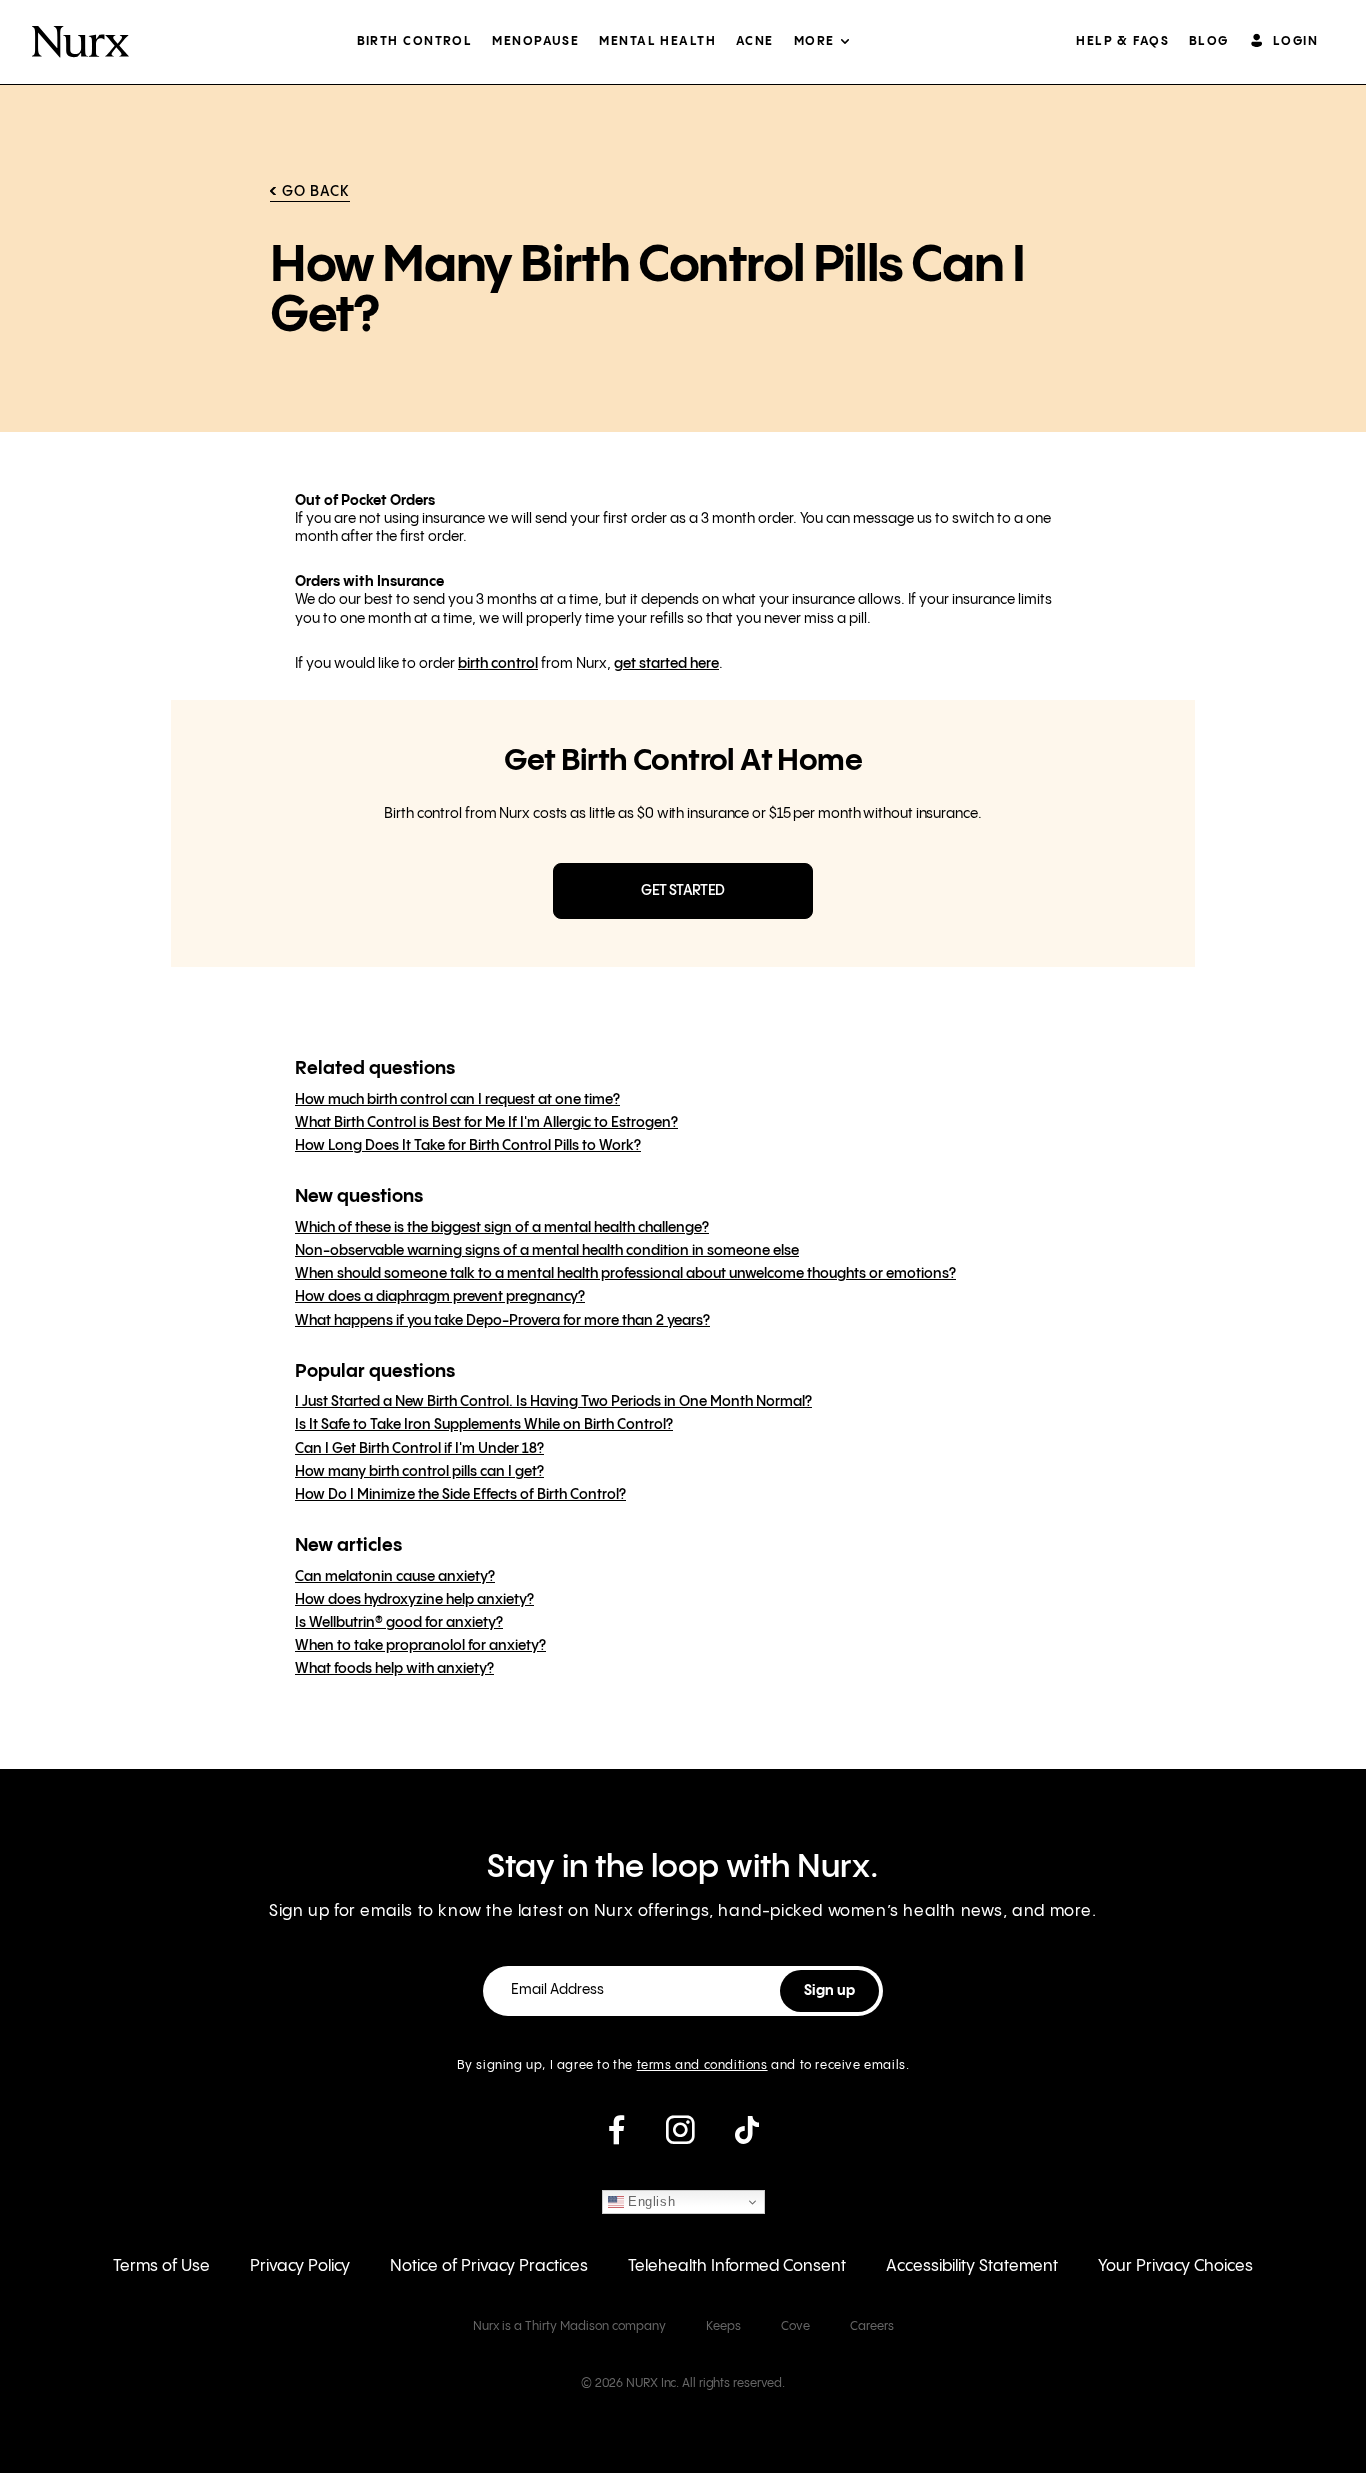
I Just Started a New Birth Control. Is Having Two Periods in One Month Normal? (553, 1402)
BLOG (1209, 41)
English (650, 2201)
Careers (872, 2326)
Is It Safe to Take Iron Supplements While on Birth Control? (484, 1425)
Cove (795, 2326)
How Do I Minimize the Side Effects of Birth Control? (460, 1495)
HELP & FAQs (1122, 41)
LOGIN (1295, 41)
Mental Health (657, 41)
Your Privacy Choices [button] (1175, 2266)
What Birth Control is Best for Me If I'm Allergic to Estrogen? (486, 1123)
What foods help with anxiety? (394, 1669)
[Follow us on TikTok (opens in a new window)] (747, 2138)
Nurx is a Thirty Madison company (569, 2326)
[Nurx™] (80, 42)
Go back (316, 192)
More (814, 41)
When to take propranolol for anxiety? (420, 1646)
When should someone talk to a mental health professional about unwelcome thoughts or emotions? (625, 1274)
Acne (755, 41)
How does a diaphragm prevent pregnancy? (440, 1297)
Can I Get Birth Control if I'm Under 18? (419, 1449)
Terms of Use (161, 2266)
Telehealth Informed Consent (737, 2266)
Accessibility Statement (972, 2266)
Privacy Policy (300, 2266)
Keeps (723, 2326)
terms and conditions (702, 2065)
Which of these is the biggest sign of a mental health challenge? (502, 1228)
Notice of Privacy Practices (489, 2266)
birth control (498, 664)
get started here (666, 664)
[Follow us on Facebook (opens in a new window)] (616, 2138)
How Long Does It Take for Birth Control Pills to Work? (468, 1146)
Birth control (415, 41)
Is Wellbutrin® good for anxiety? (399, 1623)
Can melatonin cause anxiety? (395, 1577)
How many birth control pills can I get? (419, 1472)
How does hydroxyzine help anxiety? (414, 1600)
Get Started (682, 891)
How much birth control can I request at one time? (457, 1100)
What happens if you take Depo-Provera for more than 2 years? (502, 1321)
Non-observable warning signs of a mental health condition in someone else (547, 1251)
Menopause (535, 41)
